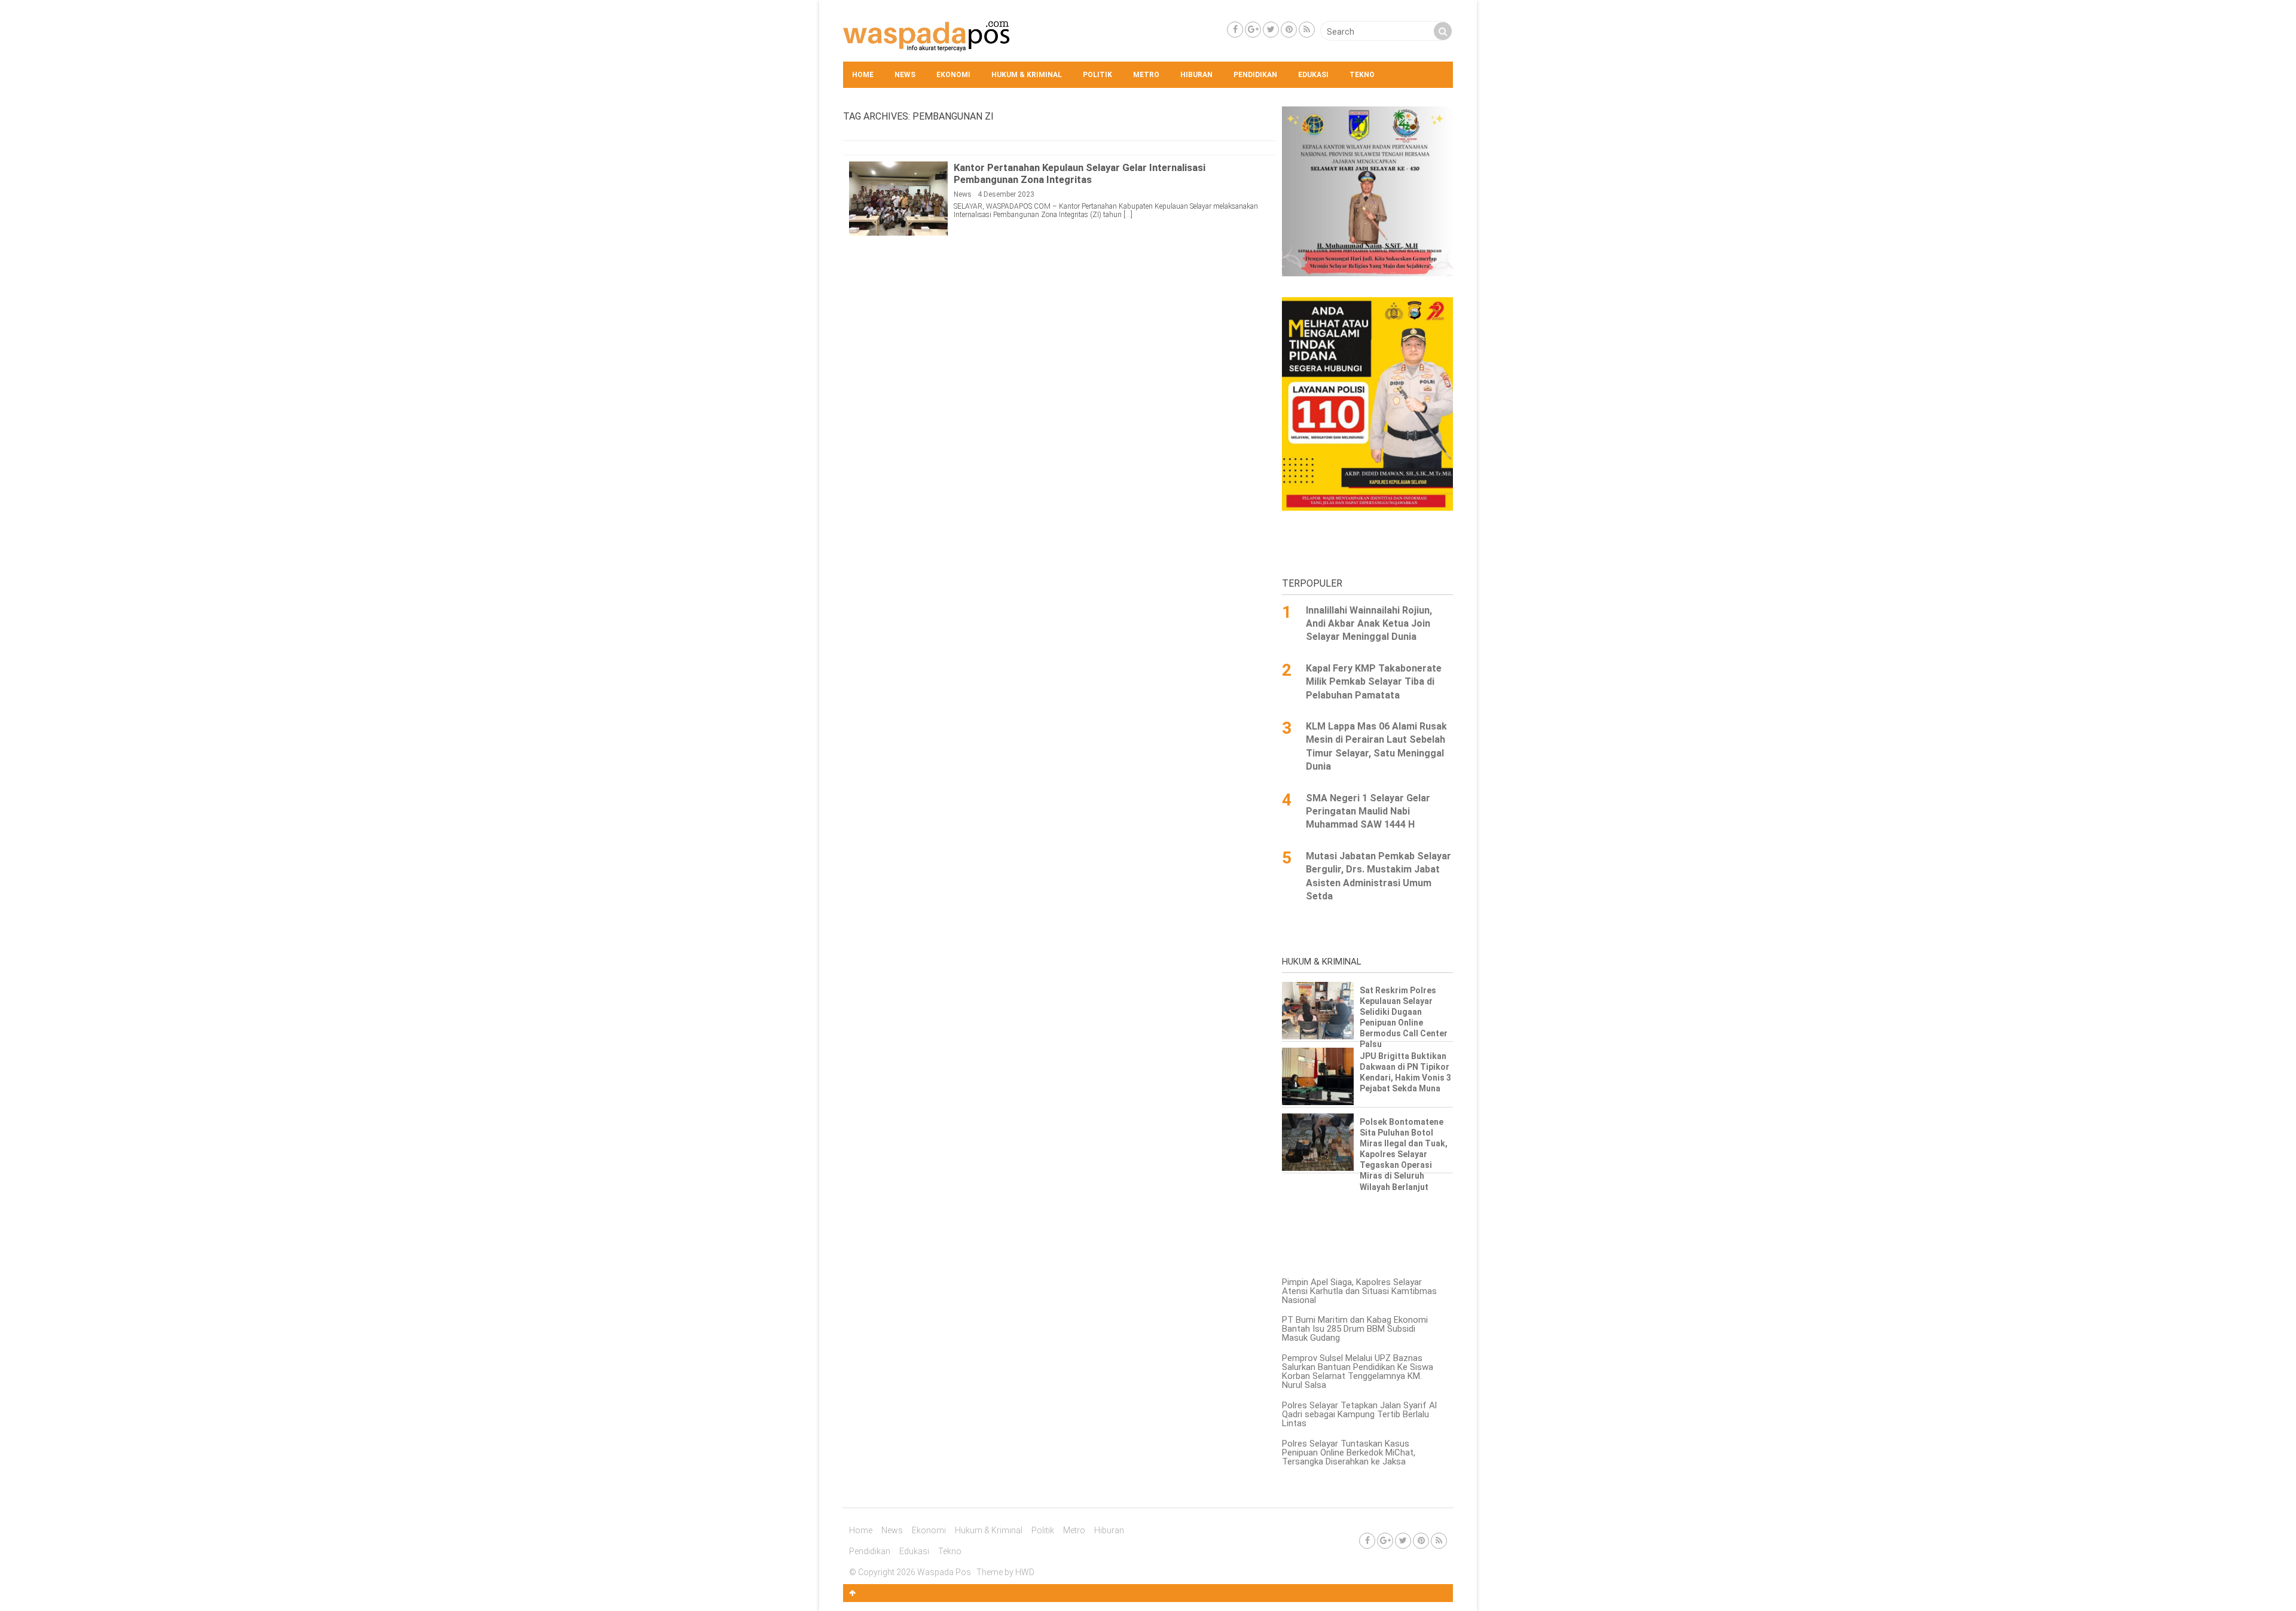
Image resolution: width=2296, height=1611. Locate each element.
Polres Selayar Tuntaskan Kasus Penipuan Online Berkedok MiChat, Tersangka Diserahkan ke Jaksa (1349, 1453)
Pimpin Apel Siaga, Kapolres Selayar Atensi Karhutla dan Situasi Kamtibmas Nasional (1359, 1291)
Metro (1146, 75)
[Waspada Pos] (927, 48)
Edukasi (1313, 75)
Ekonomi (953, 75)
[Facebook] (1235, 30)
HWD (1025, 1572)
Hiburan (1196, 75)
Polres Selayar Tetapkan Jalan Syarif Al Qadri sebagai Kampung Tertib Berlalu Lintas (1359, 1414)
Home (863, 75)
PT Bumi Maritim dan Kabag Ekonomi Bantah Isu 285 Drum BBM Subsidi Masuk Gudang (1355, 1329)
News (905, 75)
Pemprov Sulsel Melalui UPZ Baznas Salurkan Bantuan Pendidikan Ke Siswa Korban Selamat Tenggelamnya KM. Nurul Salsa (1358, 1372)
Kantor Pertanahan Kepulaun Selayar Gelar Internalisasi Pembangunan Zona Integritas (1080, 173)
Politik (1097, 75)
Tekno (1362, 75)
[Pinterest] (1289, 30)
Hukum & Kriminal (1027, 75)
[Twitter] (1271, 30)
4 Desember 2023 (1006, 194)
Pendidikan (1255, 75)
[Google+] (1253, 30)
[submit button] (1443, 31)
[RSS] (1307, 30)
